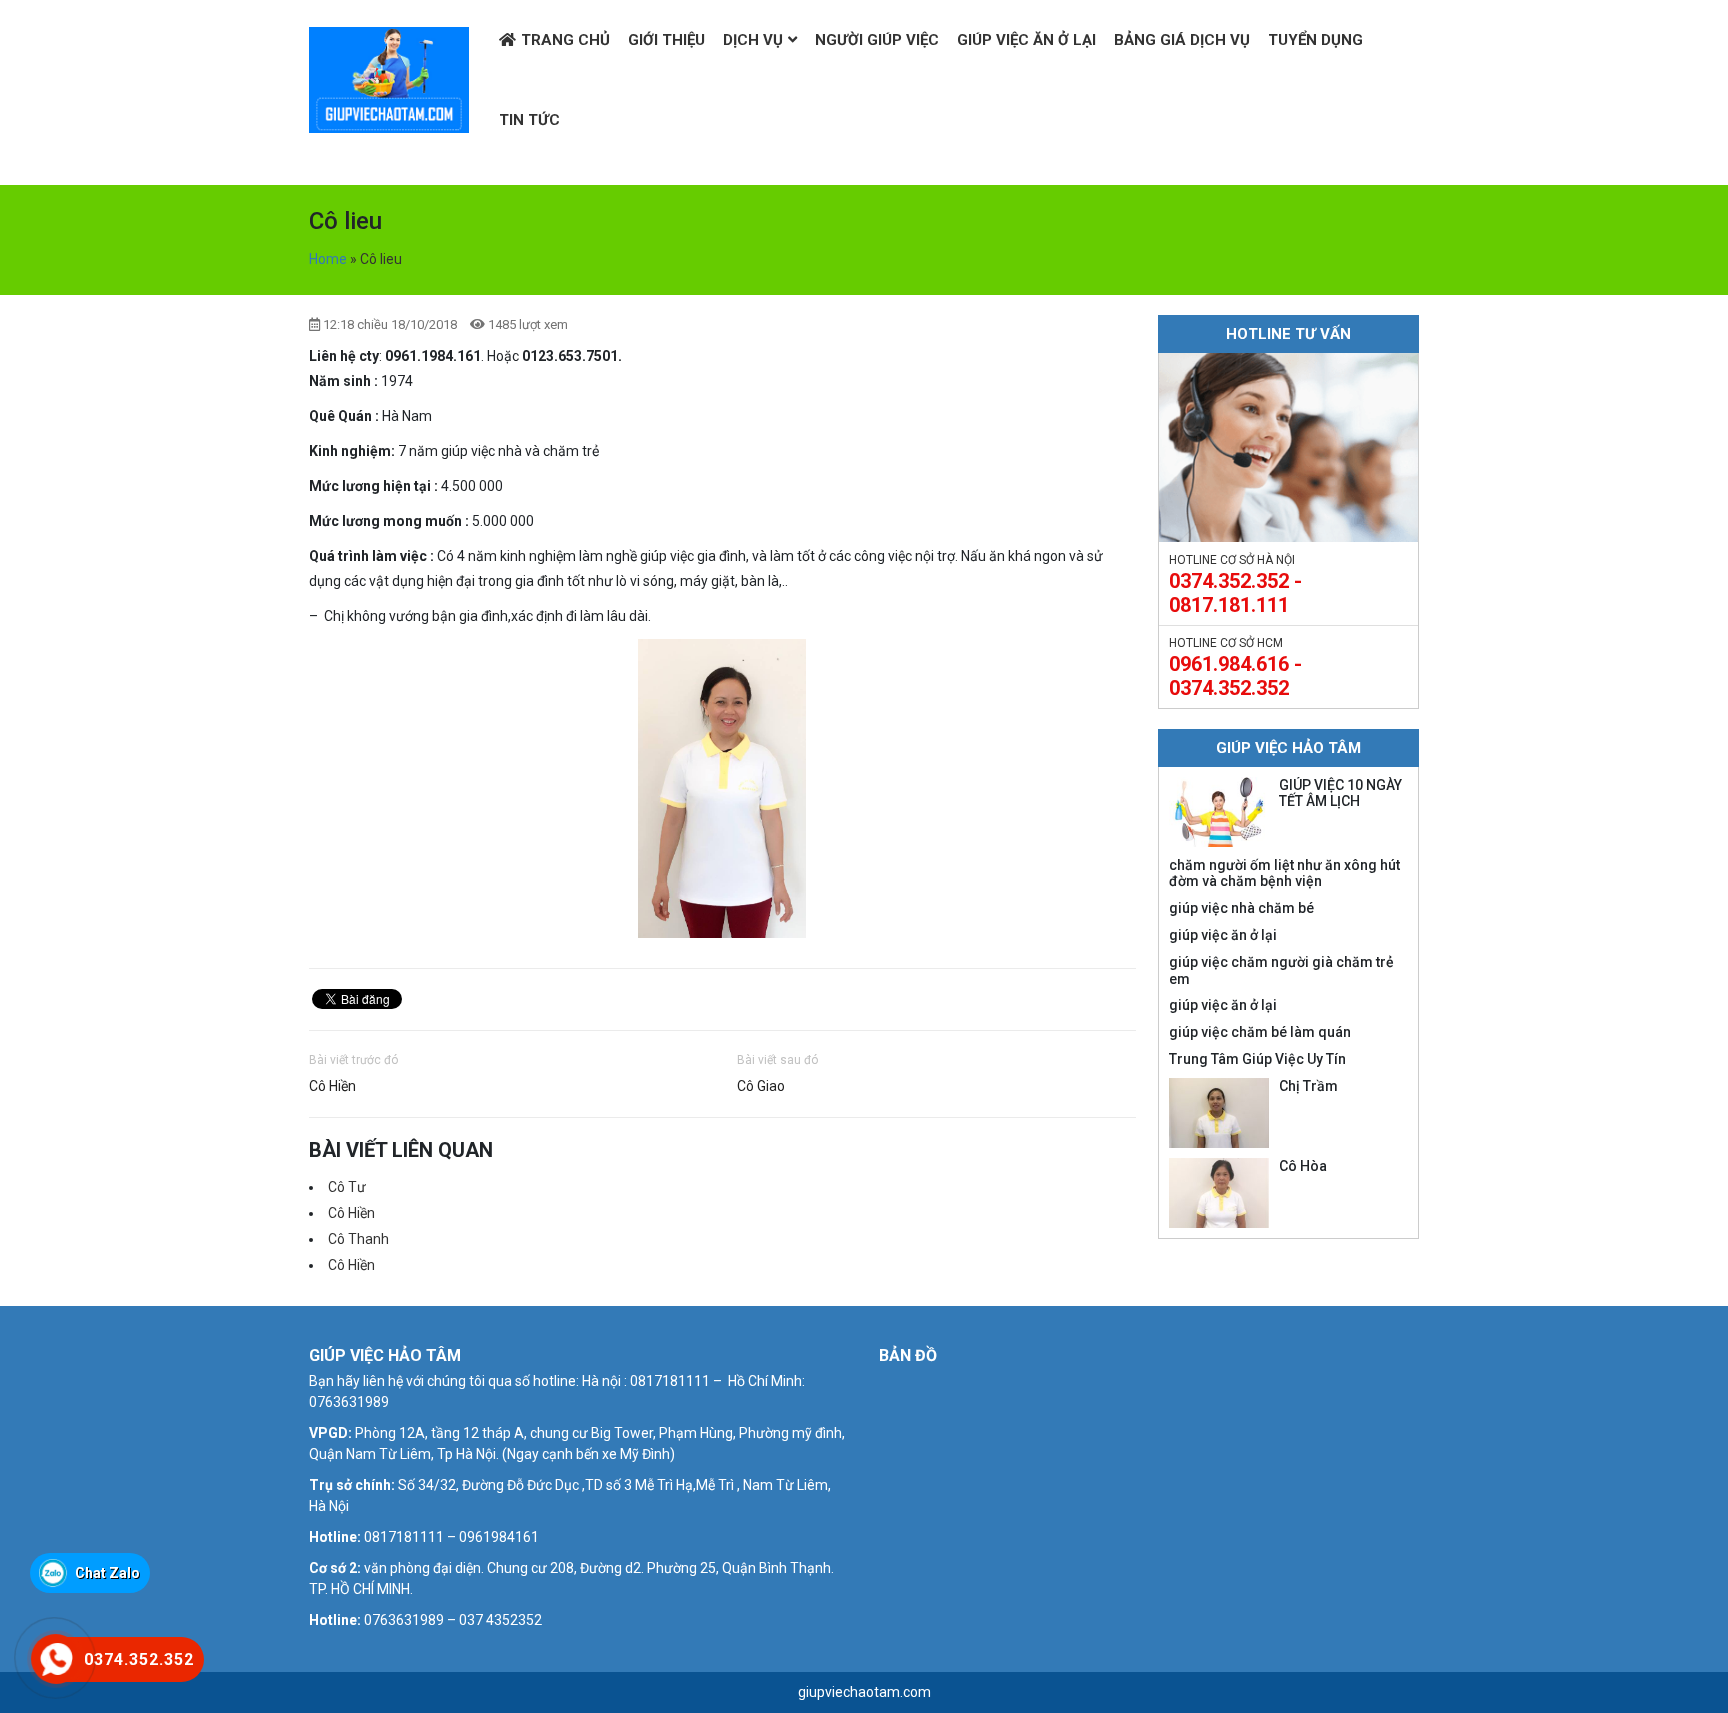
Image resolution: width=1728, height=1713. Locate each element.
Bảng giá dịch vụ (1182, 40)
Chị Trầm (1308, 1086)
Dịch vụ (753, 40)
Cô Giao (761, 1086)
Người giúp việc (877, 40)
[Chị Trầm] (1219, 1113)
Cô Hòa (1303, 1166)
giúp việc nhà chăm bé (1241, 908)
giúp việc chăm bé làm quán (1260, 1032)
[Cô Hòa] (1219, 1193)
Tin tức (529, 120)
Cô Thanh (358, 1239)
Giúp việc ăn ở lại (1026, 40)
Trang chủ (565, 40)
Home (328, 259)
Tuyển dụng (1315, 40)
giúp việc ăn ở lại (1223, 935)
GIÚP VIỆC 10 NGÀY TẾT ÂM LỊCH (1340, 793)
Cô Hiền (332, 1086)
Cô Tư (347, 1187)
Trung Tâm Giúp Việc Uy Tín (1257, 1059)
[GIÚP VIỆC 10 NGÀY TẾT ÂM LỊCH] (1219, 812)
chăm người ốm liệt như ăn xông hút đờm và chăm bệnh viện (1284, 873)
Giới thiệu (666, 40)
